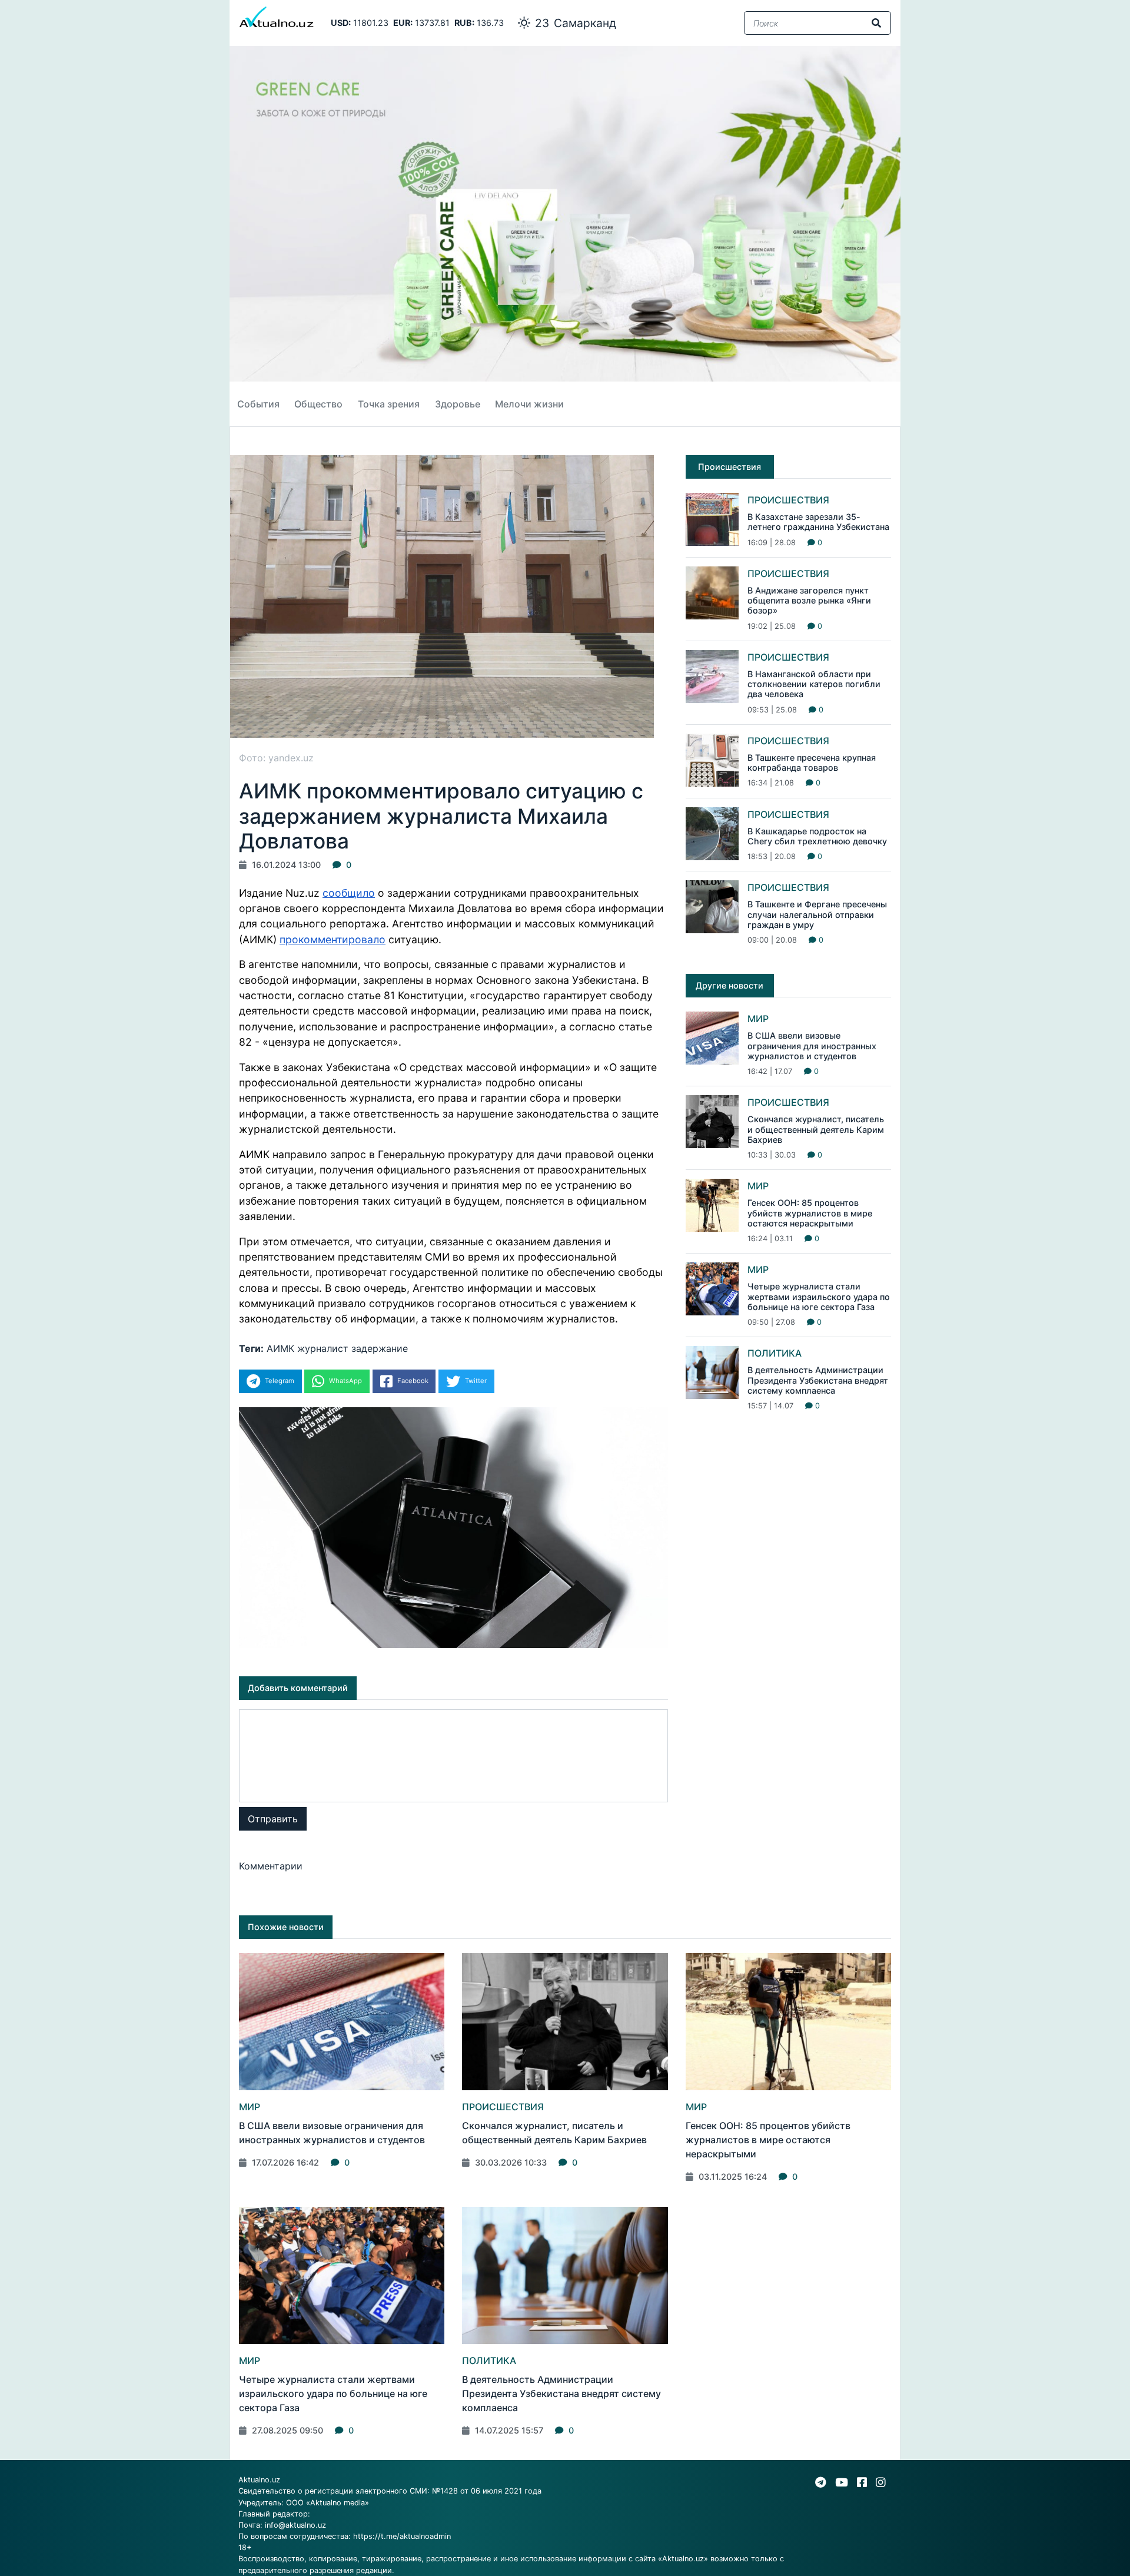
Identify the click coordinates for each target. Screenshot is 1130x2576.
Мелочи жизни (529, 404)
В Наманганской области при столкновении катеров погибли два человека (814, 684)
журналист (323, 1348)
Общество (318, 404)
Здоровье (458, 404)
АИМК (280, 1348)
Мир (758, 1019)
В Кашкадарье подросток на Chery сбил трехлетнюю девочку (817, 836)
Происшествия (788, 500)
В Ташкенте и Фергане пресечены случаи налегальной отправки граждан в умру (817, 914)
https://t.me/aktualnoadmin (402, 2536)
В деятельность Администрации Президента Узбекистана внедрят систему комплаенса (818, 1380)
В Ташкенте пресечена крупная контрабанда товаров (812, 762)
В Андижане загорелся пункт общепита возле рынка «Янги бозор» (809, 601)
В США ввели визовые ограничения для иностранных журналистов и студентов (812, 1046)
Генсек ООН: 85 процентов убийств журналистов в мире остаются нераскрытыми (810, 1213)
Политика (775, 1353)
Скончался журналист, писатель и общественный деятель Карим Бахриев (816, 1129)
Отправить (273, 1819)
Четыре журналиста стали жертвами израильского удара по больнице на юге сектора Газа (819, 1297)
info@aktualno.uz (295, 2525)
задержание (380, 1348)
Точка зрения (389, 404)
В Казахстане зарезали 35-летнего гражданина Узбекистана (818, 522)
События (258, 404)
